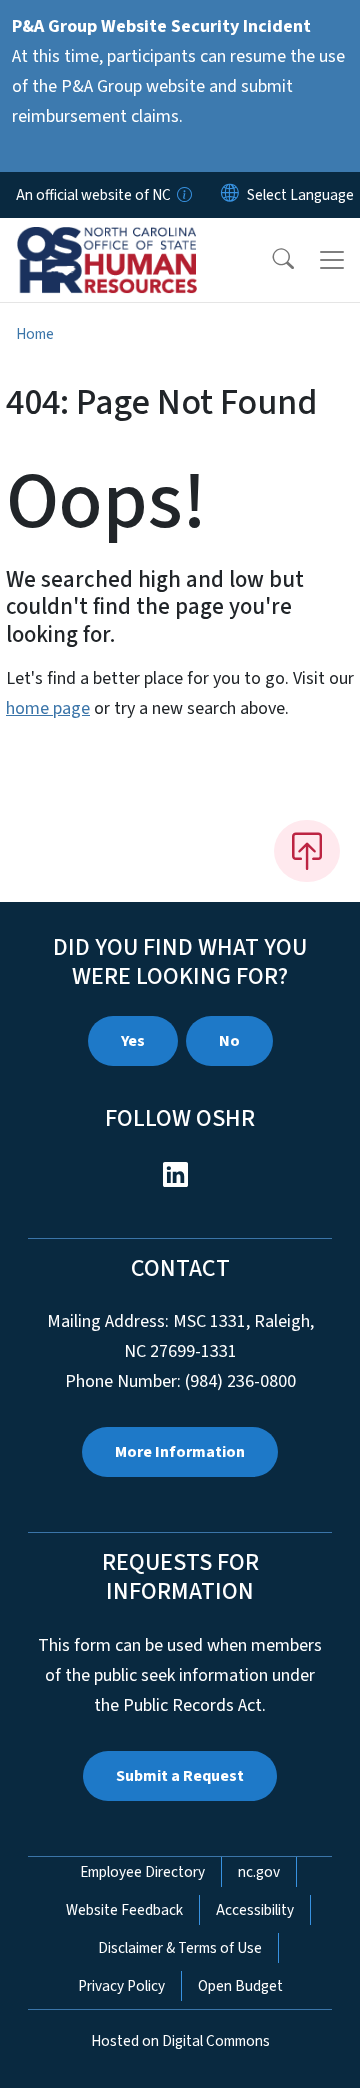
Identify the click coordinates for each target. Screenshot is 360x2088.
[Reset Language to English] (230, 195)
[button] (270, 260)
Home (35, 334)
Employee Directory (142, 1872)
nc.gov (259, 1872)
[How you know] (183, 195)
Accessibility (255, 1910)
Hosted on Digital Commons (180, 2041)
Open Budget (240, 1986)
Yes (133, 1041)
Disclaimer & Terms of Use (180, 1948)
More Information (180, 1452)
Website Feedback (124, 1910)
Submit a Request (180, 1776)
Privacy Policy (121, 1986)
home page (48, 708)
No (229, 1041)
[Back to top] (307, 851)
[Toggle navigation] (332, 260)
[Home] (128, 241)
